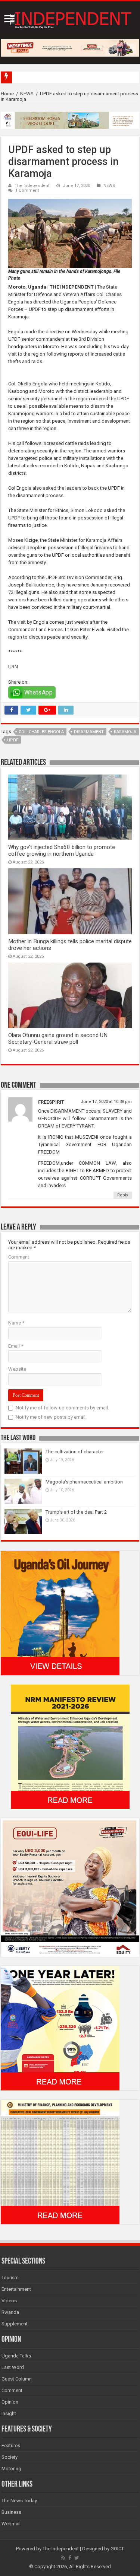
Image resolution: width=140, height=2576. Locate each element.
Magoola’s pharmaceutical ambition (84, 1482)
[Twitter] (77, 2558)
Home (7, 94)
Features (11, 2445)
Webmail (11, 2524)
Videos (9, 2301)
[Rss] (63, 2558)
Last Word (13, 2367)
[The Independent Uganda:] (70, 19)
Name (16, 1323)
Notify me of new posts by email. (51, 1417)
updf (13, 740)
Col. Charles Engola (41, 732)
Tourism (10, 2278)
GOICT (117, 2549)
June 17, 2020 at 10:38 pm (106, 1102)
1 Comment (27, 190)
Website (17, 1369)
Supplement (15, 2324)
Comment (19, 1257)
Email (16, 1346)
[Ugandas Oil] (60, 1613)
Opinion (10, 2402)
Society (10, 2457)
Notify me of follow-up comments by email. (62, 1408)
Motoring (11, 2469)
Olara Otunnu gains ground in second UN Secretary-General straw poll (58, 1039)
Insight (9, 2413)
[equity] (70, 1887)
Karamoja (125, 732)
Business (11, 2512)
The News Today (19, 2501)
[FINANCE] (60, 2161)
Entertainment (16, 2289)
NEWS (27, 94)
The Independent (32, 186)
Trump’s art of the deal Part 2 (76, 1512)
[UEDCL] (60, 2028)
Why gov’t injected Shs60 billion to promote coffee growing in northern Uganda (62, 850)
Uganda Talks (16, 2356)
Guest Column (17, 2379)
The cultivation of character (75, 1452)
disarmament (89, 732)
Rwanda (10, 2312)
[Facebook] (70, 2558)
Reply (123, 1195)
